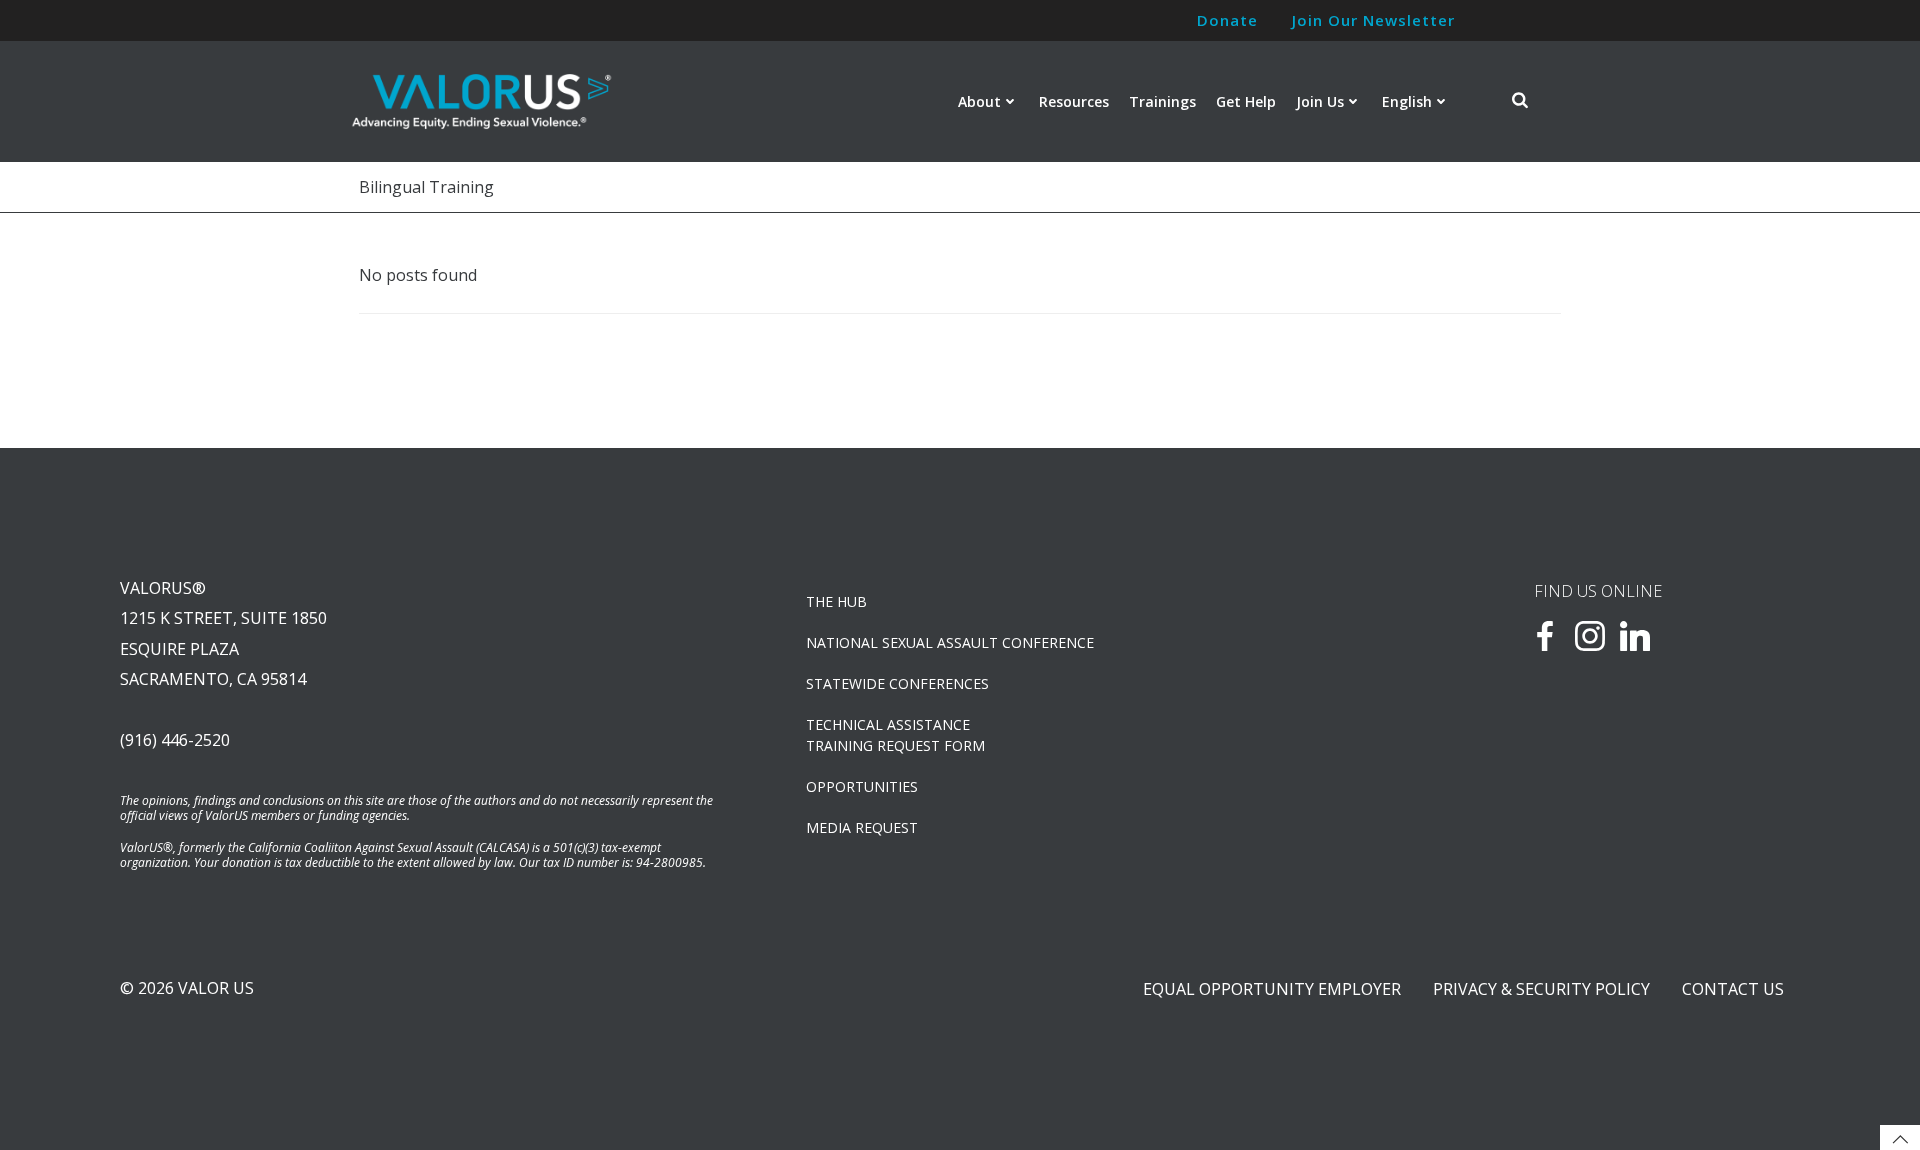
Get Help (1246, 101)
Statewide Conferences (897, 683)
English (1407, 101)
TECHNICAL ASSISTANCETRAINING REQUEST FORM (895, 735)
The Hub (836, 601)
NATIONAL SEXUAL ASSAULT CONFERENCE (950, 642)
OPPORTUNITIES (862, 786)
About (979, 101)
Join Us (1320, 101)
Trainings (1162, 101)
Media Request (862, 827)
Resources (1074, 101)
